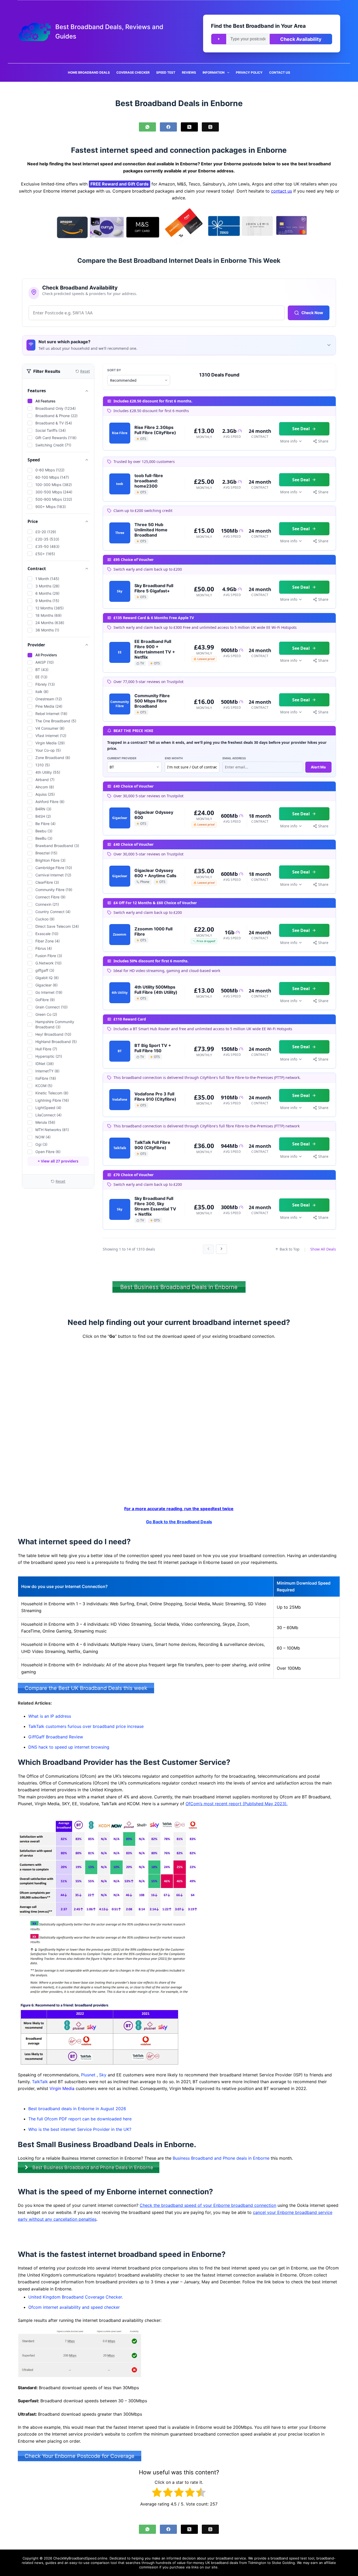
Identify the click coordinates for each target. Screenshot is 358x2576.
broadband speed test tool (292, 2558)
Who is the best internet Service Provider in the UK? (80, 2129)
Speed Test (166, 72)
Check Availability (301, 39)
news (39, 2563)
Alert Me (318, 767)
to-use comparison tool (98, 2563)
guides (51, 2563)
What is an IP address (50, 1716)
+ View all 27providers (58, 1161)
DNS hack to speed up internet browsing (69, 1747)
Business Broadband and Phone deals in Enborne (221, 2158)
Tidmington (257, 2563)
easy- (74, 2563)
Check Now (312, 313)
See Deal (301, 429)
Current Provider (122, 758)
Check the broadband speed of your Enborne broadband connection (208, 2206)
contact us (281, 191)
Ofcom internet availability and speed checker (74, 2307)
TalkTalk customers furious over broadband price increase (86, 1727)
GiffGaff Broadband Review (56, 1737)
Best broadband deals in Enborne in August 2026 (77, 2109)
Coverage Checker (133, 72)
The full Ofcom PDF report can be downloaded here (80, 2119)
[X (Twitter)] (189, 127)
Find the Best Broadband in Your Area (258, 26)
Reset (60, 1181)
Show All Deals (323, 1249)
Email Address (234, 758)
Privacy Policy (249, 72)
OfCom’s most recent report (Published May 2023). (237, 1804)
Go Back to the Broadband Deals (179, 1522)
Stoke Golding (283, 2563)
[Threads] (210, 127)
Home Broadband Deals (89, 72)
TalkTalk (40, 2082)
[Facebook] (168, 127)
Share (323, 441)
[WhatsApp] (147, 127)
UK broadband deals (222, 2563)
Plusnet (88, 2075)
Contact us (280, 72)
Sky (103, 2075)
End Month (174, 758)
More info (289, 441)
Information (214, 72)
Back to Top (290, 1249)
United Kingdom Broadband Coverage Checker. (76, 2297)
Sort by (114, 370)
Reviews (189, 72)
